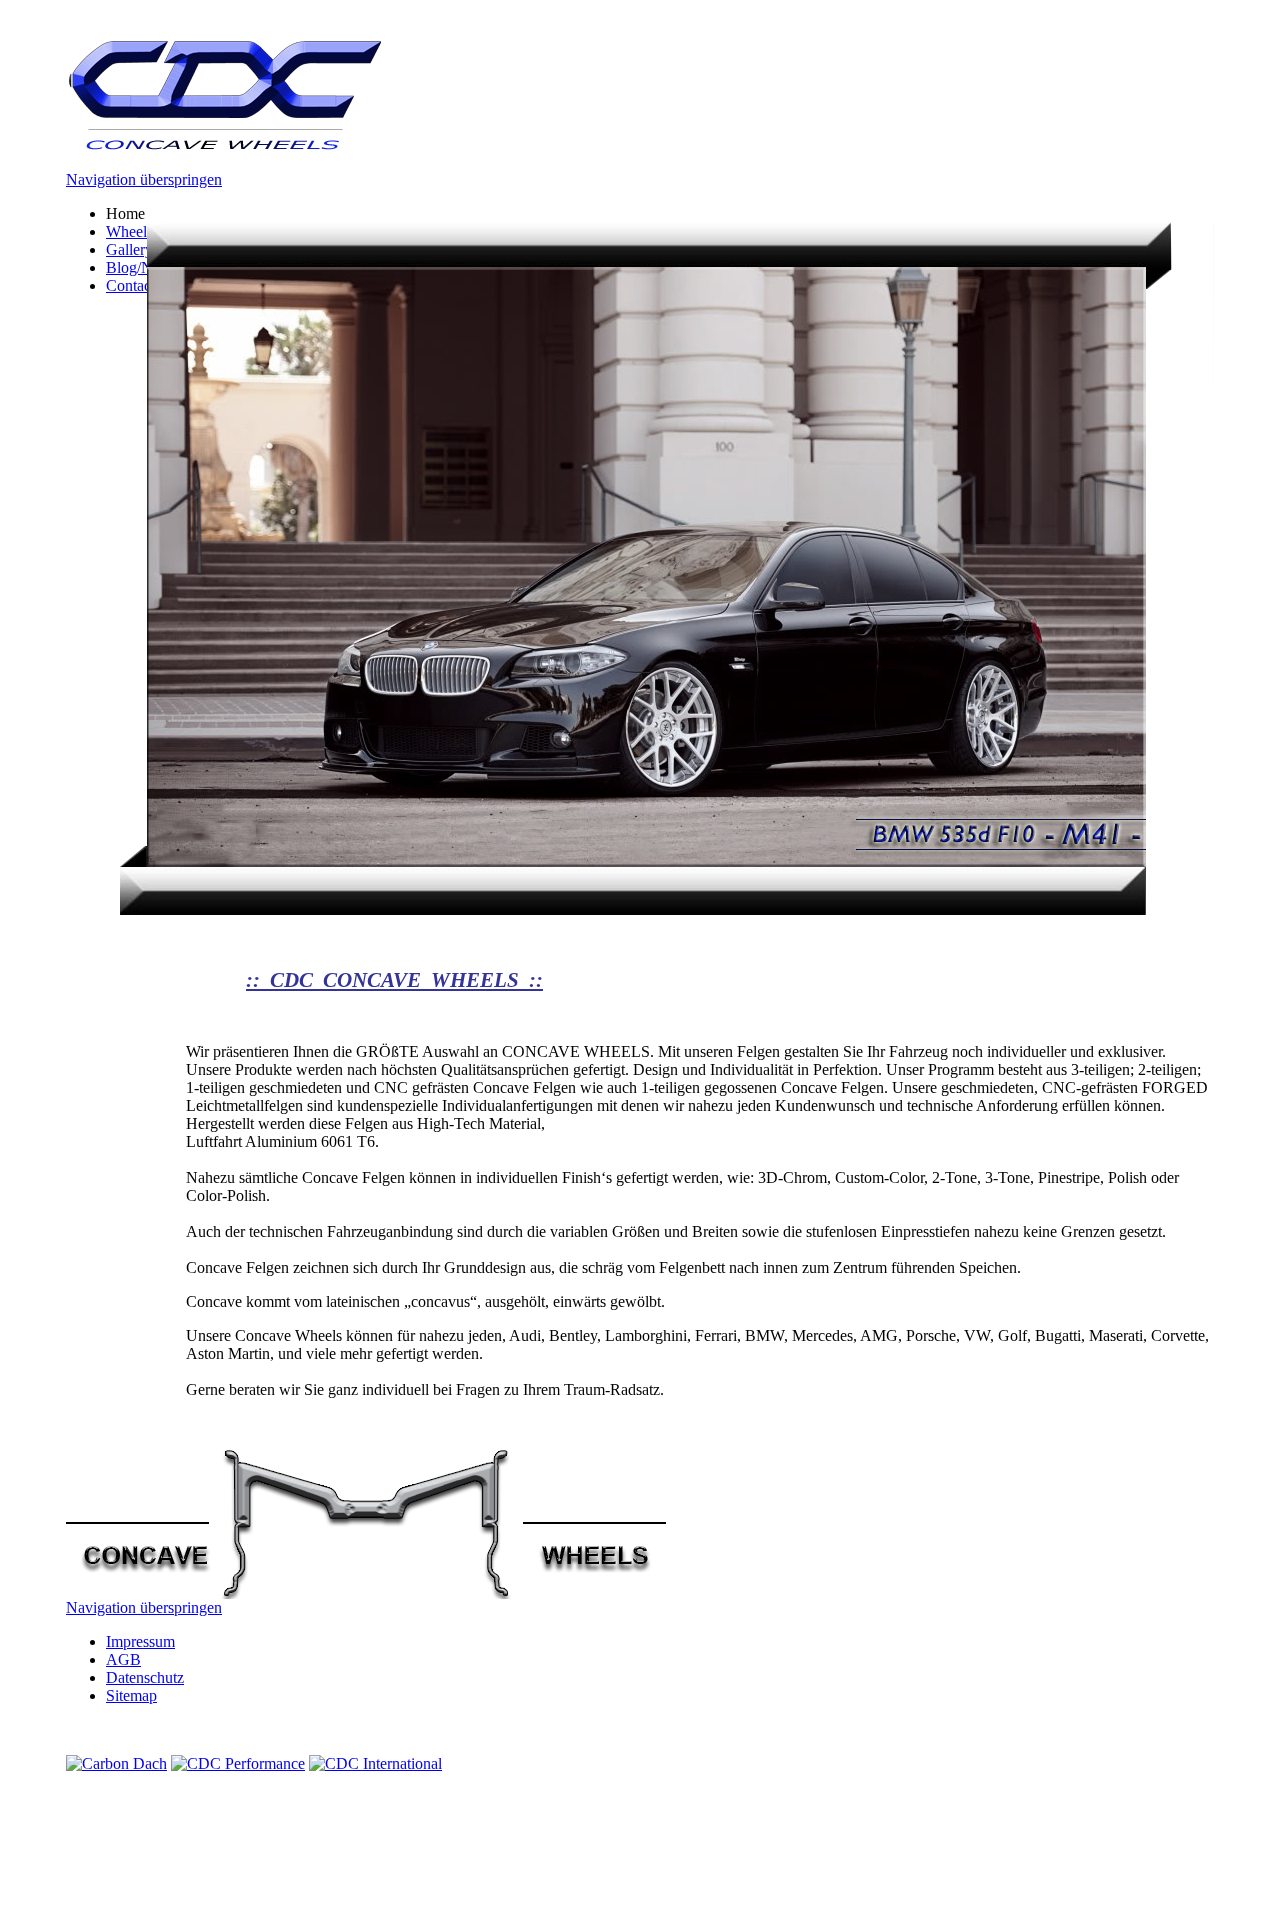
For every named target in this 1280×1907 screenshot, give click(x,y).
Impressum (140, 1641)
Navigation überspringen (144, 179)
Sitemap (131, 1695)
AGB (123, 1659)
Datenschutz (145, 1677)
